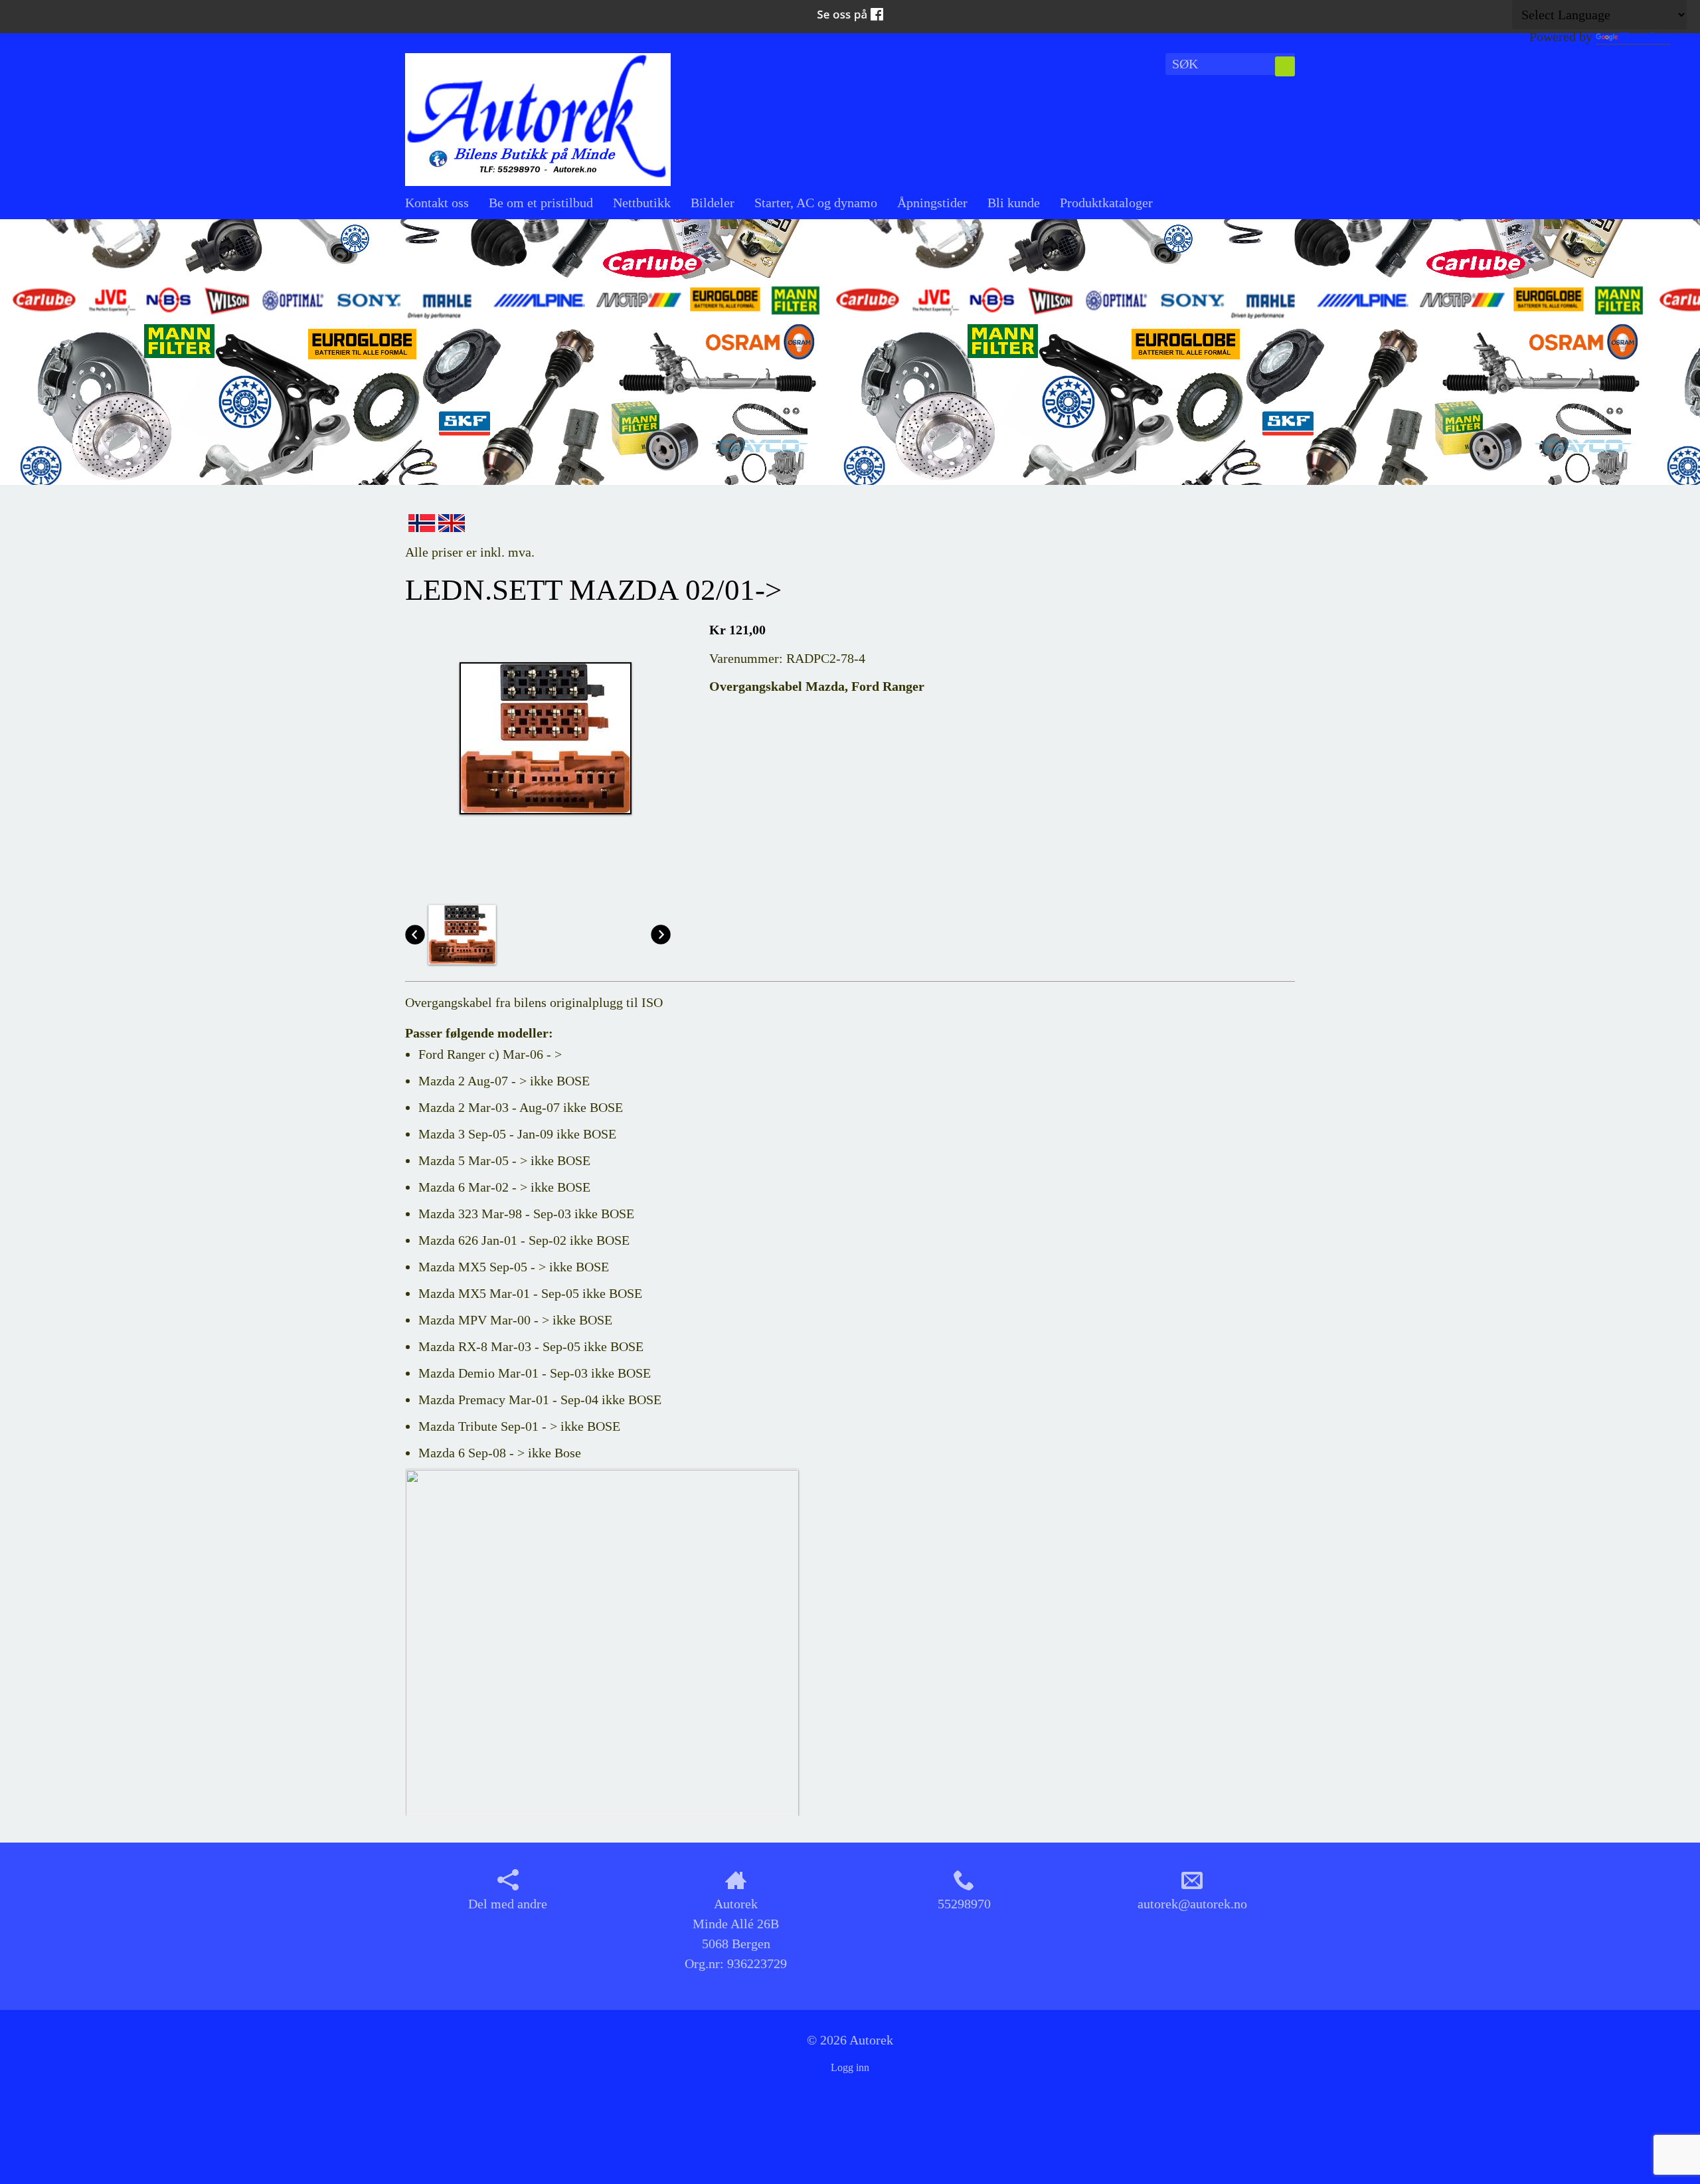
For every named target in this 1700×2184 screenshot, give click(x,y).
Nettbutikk (642, 203)
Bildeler (713, 203)
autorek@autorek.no (1192, 1904)
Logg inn (850, 2067)
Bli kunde (1014, 203)
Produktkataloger (1106, 203)
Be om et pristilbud (541, 203)
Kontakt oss (437, 203)
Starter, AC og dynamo (816, 203)
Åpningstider (932, 203)
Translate (1645, 37)
